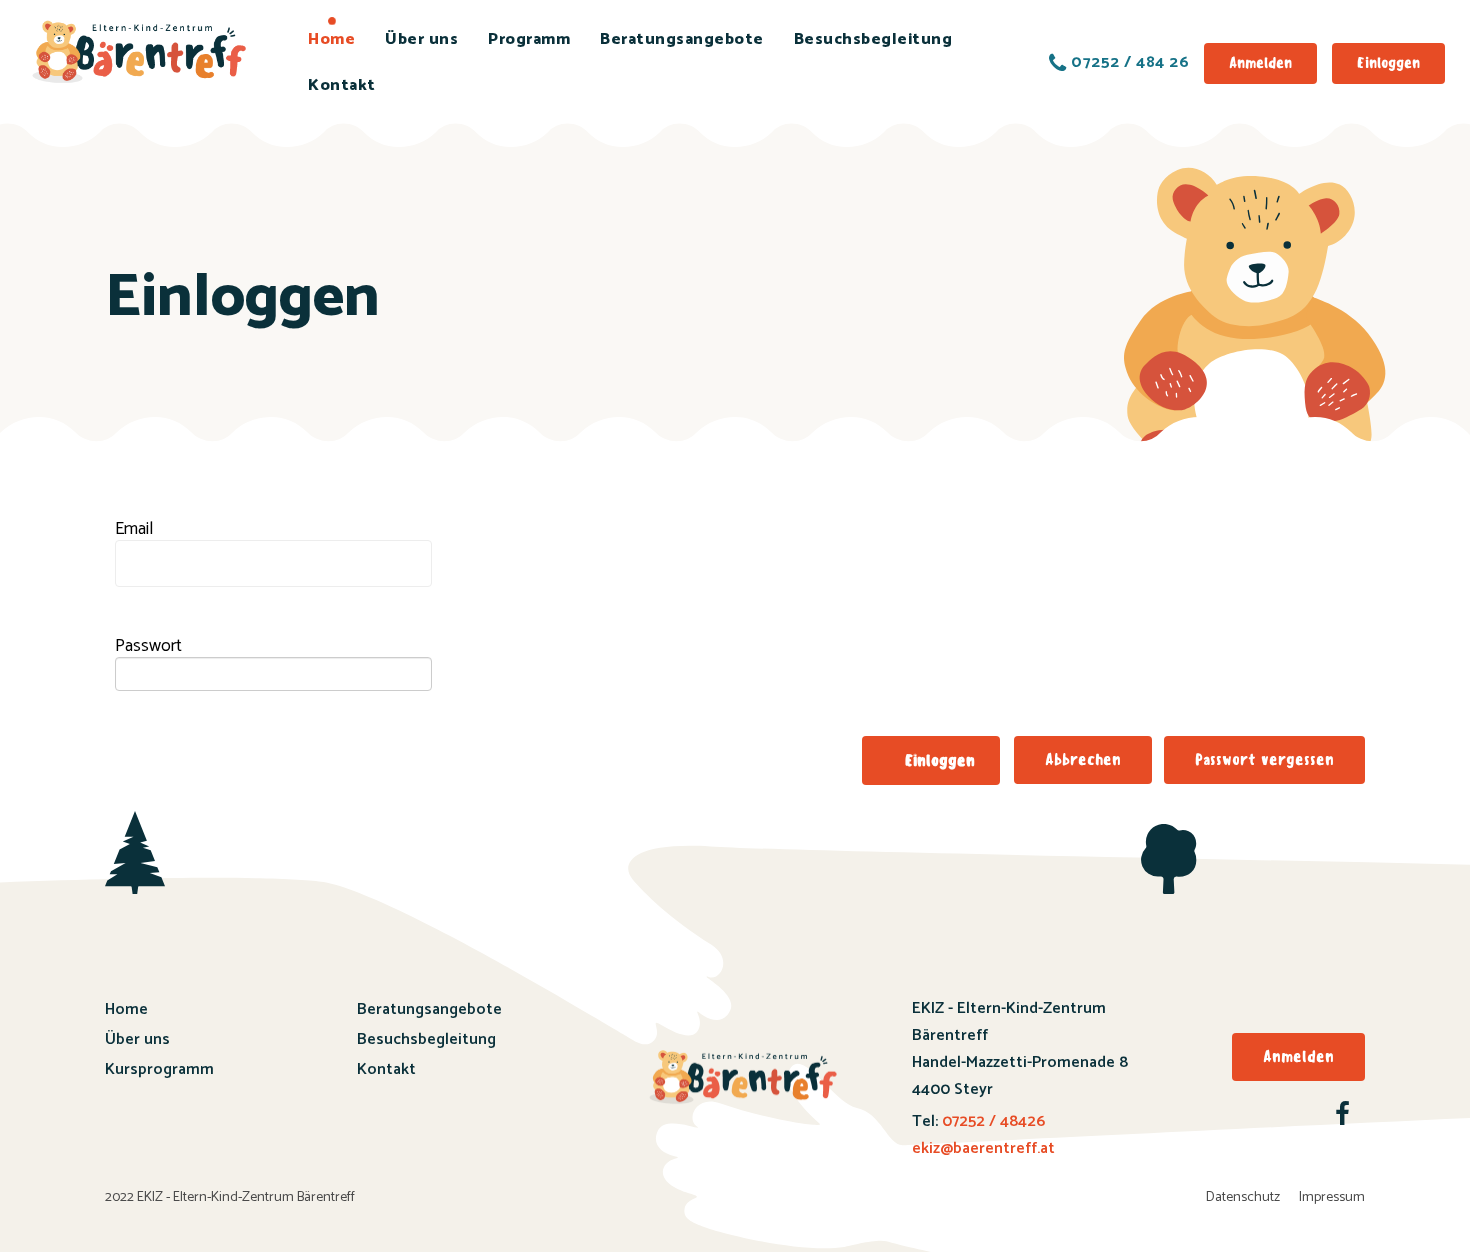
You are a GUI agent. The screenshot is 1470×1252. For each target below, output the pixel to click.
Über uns (421, 39)
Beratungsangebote (682, 39)
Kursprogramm (159, 1069)
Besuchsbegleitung (873, 39)
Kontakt (342, 85)
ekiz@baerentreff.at (983, 1148)
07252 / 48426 (991, 1121)
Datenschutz (1243, 1197)
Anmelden (1260, 63)
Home (331, 39)
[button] (931, 760)
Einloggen (1388, 63)
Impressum (1332, 1197)
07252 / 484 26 (1130, 63)
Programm (529, 39)
